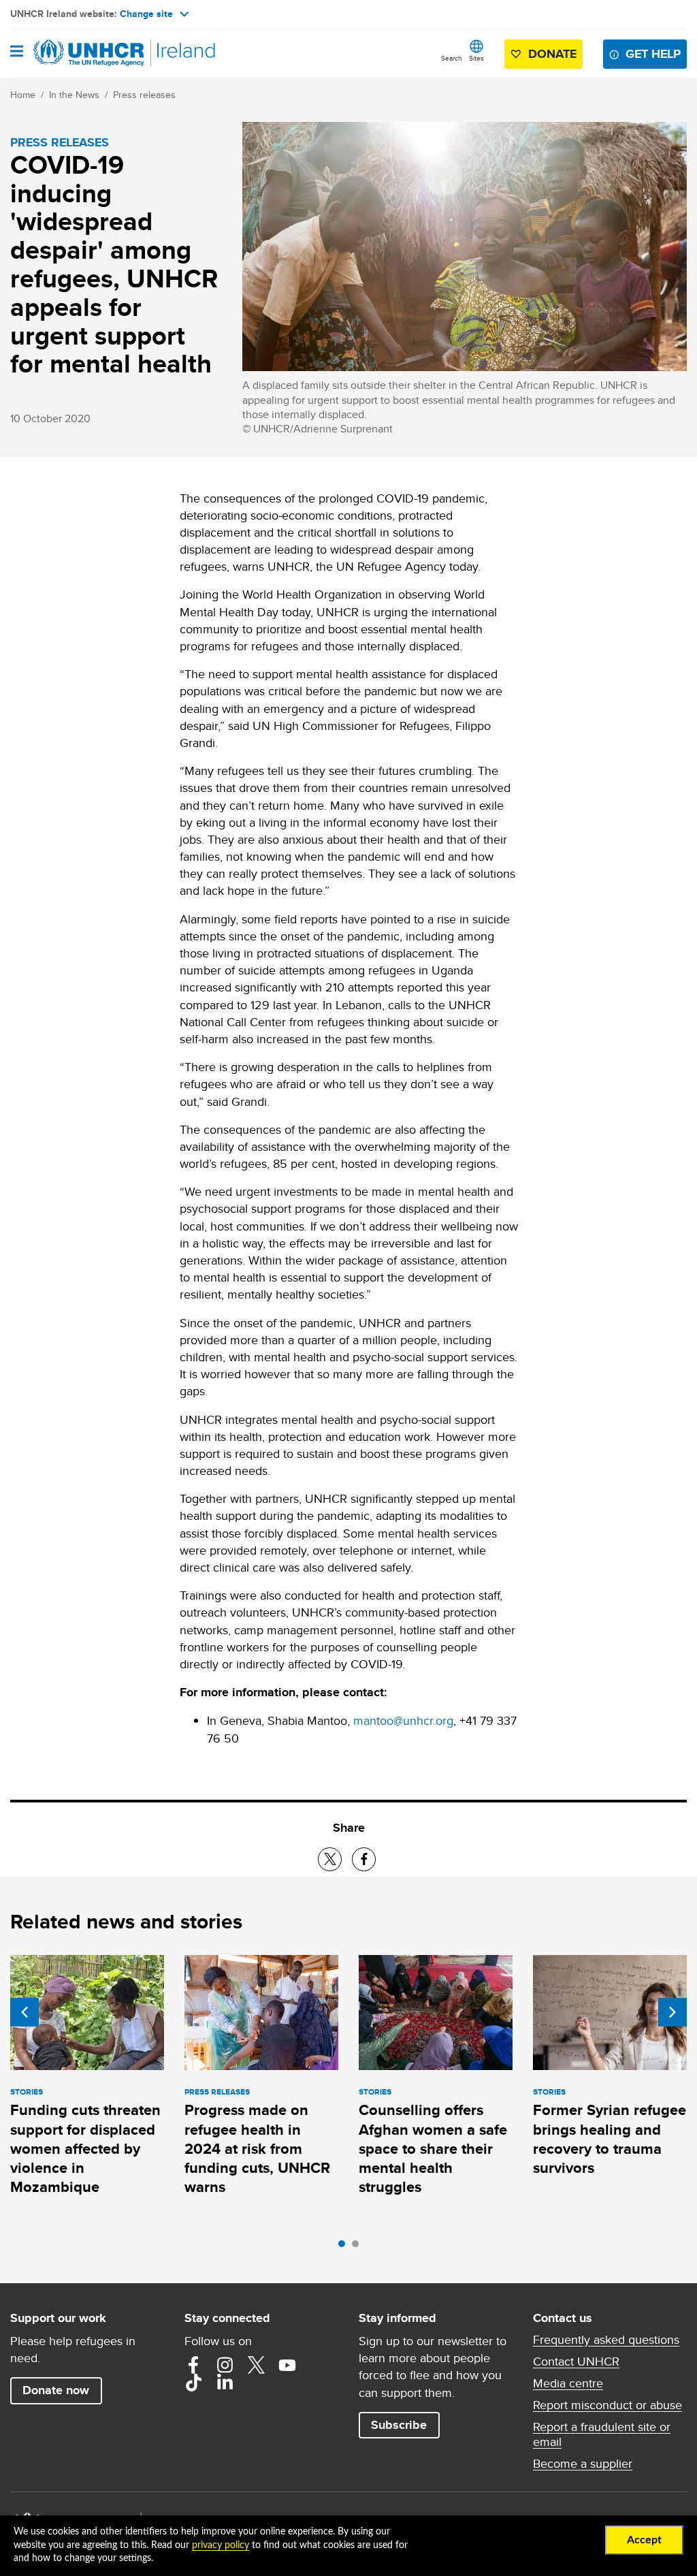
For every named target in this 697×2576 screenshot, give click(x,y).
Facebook (193, 2365)
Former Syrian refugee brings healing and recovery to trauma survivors (610, 2139)
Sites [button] (476, 58)
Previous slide (25, 2012)
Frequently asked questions (606, 2340)
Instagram (225, 2365)
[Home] (80, 53)
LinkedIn (225, 2383)
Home (23, 95)
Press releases (144, 95)
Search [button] (452, 58)
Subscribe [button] (399, 2425)
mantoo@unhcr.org (403, 1720)
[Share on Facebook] (364, 1859)
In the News (74, 95)
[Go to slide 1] (345, 2247)
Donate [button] (552, 54)
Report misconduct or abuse (607, 2405)
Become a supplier (583, 2464)
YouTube (287, 2365)
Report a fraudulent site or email (602, 2434)
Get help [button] (653, 54)
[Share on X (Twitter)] (330, 1859)
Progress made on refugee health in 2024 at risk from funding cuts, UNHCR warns (257, 2148)
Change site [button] (146, 14)
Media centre (568, 2383)
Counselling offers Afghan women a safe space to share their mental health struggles (433, 2148)
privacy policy (221, 2545)
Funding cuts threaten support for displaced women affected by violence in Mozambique (85, 2148)
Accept (644, 2540)
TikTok (193, 2383)
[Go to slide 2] (359, 2247)
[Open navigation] (17, 52)
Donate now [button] (56, 2390)
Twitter (256, 2365)
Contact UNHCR (576, 2362)
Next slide (672, 2012)
